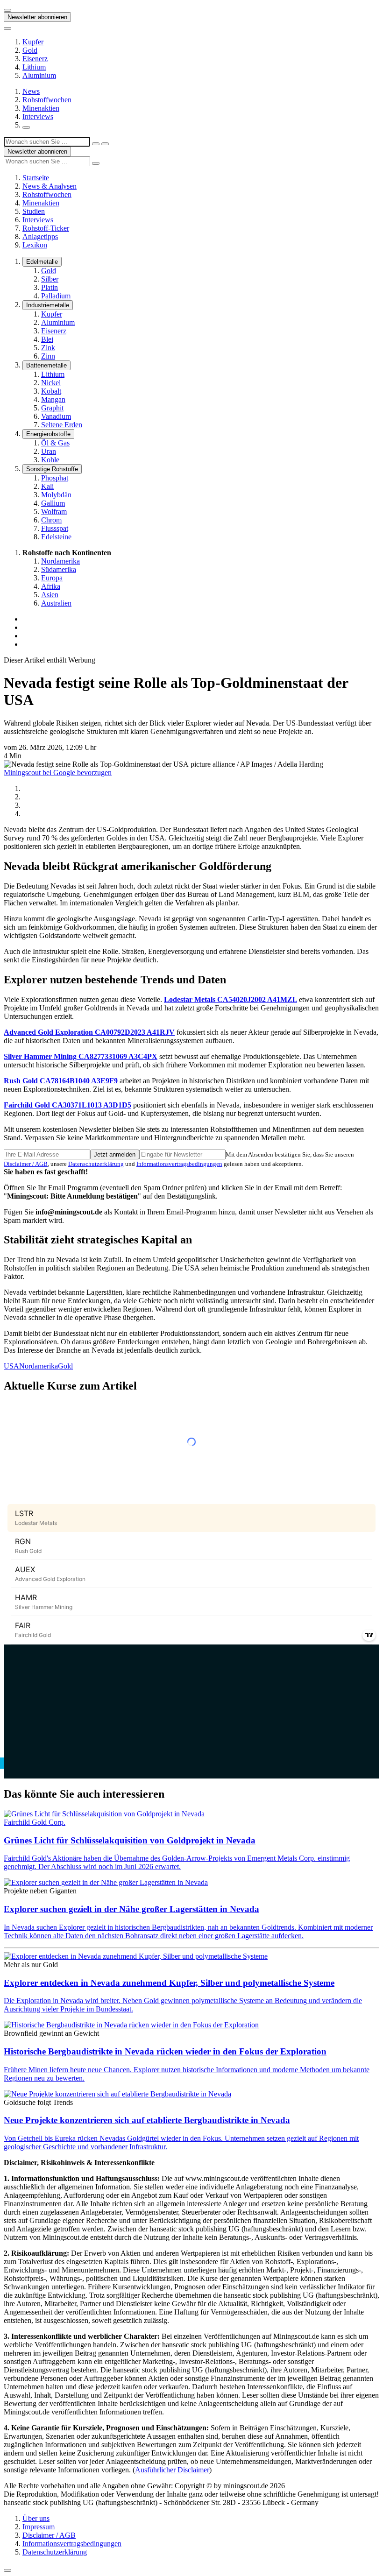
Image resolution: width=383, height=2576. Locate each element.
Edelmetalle (42, 262)
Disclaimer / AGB (26, 1164)
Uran (49, 451)
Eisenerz (35, 59)
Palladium (56, 296)
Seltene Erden (62, 425)
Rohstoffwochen (47, 100)
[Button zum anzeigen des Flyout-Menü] (7, 10)
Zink (48, 348)
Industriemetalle (48, 305)
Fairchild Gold (67, 1105)
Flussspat (55, 528)
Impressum (39, 2527)
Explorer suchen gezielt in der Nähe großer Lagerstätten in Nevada (131, 1909)
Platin (50, 287)
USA (11, 1366)
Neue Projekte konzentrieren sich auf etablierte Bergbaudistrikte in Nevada (147, 2120)
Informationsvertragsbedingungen (179, 1164)
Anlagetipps (40, 236)
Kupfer (33, 42)
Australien (56, 603)
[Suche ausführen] (105, 144)
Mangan (53, 399)
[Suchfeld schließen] (96, 144)
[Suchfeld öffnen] (26, 127)
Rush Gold (61, 1081)
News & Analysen (50, 186)
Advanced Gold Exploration (89, 1032)
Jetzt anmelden (115, 1154)
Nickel (51, 383)
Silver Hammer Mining (81, 1056)
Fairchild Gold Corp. (35, 1822)
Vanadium (56, 416)
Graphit (52, 408)
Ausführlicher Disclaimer (172, 2470)
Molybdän (56, 495)
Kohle (50, 460)
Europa (52, 578)
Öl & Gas (55, 443)
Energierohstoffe (48, 434)
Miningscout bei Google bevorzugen (58, 773)
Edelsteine (56, 537)
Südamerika (59, 569)
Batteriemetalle (46, 365)
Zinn (48, 356)
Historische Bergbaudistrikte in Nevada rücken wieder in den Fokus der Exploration (165, 2051)
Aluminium (39, 75)
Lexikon (35, 245)
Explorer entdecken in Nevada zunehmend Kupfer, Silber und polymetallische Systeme (169, 1983)
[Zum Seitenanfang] (7, 2570)
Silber (50, 279)
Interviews (38, 116)
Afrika (51, 586)
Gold (30, 50)
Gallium (53, 503)
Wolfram (54, 512)
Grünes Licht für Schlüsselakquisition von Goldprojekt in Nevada (130, 1840)
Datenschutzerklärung (96, 1164)
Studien (34, 211)
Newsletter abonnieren (37, 17)
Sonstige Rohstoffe (52, 469)
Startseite (36, 178)
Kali (47, 486)
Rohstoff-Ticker (46, 228)
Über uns (36, 2518)
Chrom (51, 520)
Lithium (34, 67)
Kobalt (51, 391)
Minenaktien (41, 108)
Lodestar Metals (231, 999)
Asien (50, 595)
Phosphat (55, 478)
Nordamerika (60, 561)
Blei (47, 339)
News (31, 91)
